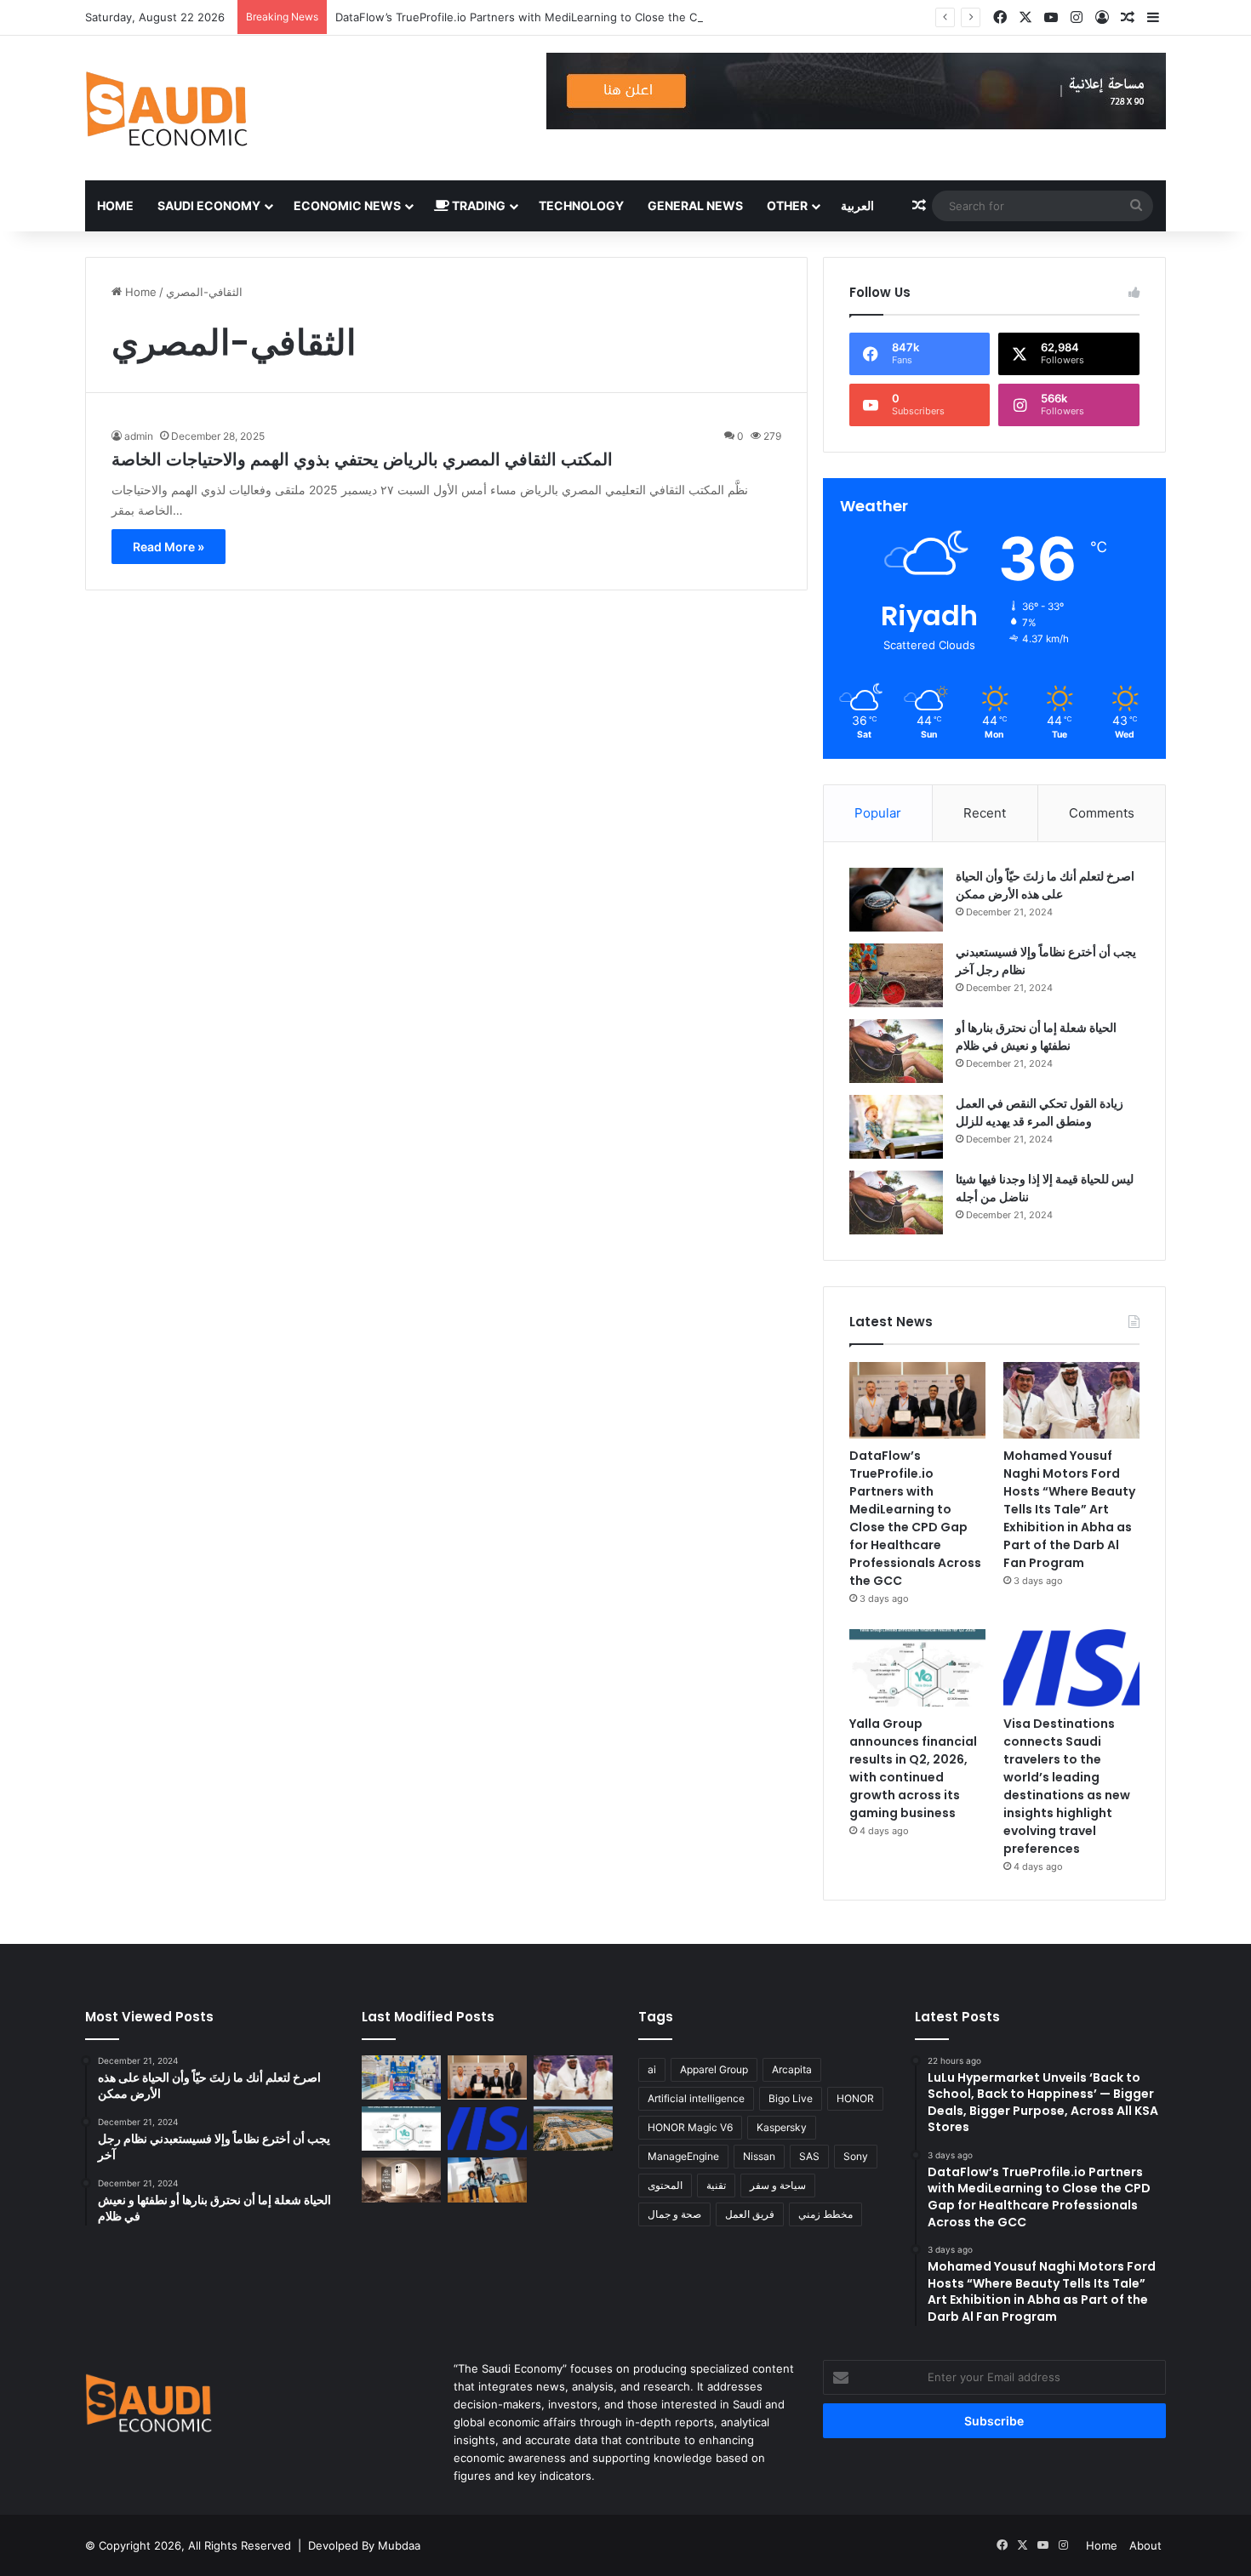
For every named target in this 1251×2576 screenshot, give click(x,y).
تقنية (716, 2185)
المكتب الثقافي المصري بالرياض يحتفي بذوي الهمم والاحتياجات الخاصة (362, 459)
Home (115, 205)
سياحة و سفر (778, 2185)
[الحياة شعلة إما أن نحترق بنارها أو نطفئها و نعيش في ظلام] (896, 1051)
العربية (857, 205)
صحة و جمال (674, 2214)
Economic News (347, 205)
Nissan (759, 2156)
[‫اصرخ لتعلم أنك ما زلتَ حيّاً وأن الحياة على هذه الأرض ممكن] (896, 900)
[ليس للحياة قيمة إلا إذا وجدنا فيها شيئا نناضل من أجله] (896, 1203)
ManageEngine (683, 2156)
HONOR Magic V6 (690, 2127)
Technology (581, 205)
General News (695, 205)
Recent (985, 813)
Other (787, 205)
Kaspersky (782, 2127)
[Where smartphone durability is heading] (401, 2180)
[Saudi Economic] (166, 108)
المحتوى (665, 2185)
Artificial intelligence (696, 2098)
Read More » (169, 547)
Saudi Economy (209, 205)
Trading (477, 205)
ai (652, 2069)
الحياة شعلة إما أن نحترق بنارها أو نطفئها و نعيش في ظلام (1036, 1037)
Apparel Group (714, 2069)
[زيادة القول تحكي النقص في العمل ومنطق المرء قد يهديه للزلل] (896, 1127)
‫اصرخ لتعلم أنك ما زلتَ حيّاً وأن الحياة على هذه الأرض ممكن (1045, 885)
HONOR (855, 2098)
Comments (1102, 813)
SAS (809, 2156)
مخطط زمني (825, 2214)
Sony (856, 2156)
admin (139, 436)
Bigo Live (791, 2098)
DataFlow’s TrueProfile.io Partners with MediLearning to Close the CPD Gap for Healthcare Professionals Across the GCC (657, 17)
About (1145, 2545)
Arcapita (792, 2069)
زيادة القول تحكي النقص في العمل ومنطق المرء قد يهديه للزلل (1040, 1112)
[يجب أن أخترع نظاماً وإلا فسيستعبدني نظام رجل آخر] (896, 975)
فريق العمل (750, 2214)
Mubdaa (399, 2545)
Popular (878, 813)
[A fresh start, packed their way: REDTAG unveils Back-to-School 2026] (487, 2180)
